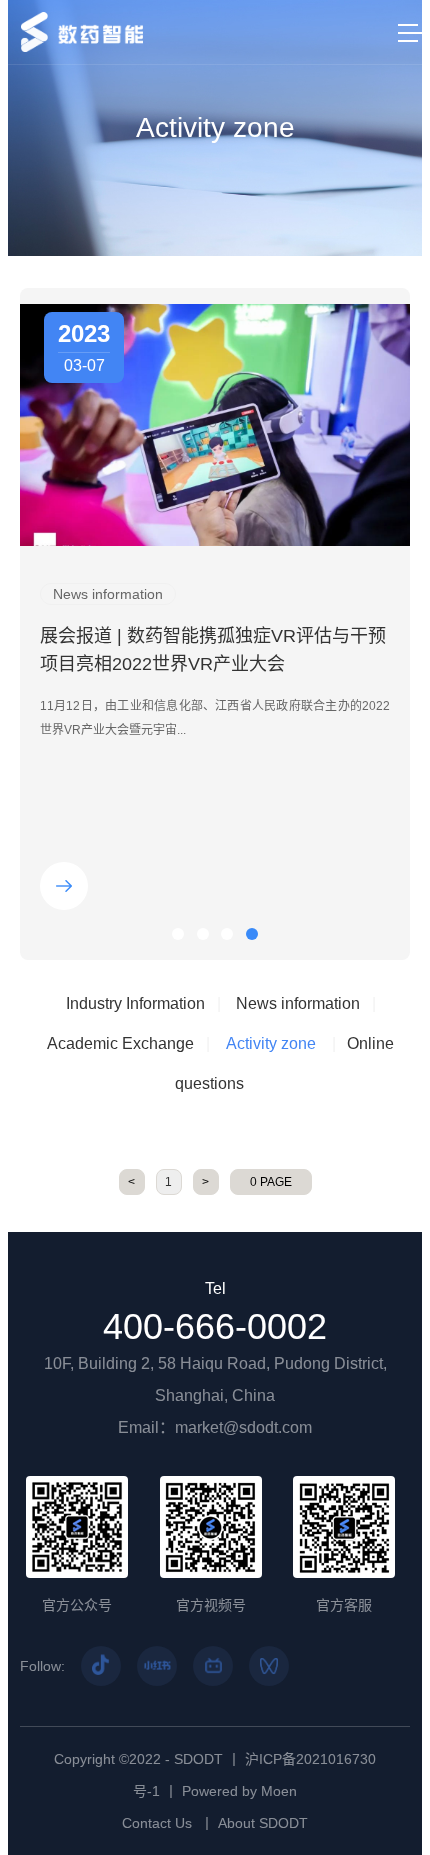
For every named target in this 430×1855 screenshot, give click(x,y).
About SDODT (263, 1823)
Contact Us (157, 1823)
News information (298, 1003)
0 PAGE (271, 1182)
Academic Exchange (120, 1043)
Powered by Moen (239, 1791)
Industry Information (135, 1003)
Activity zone (271, 1043)
